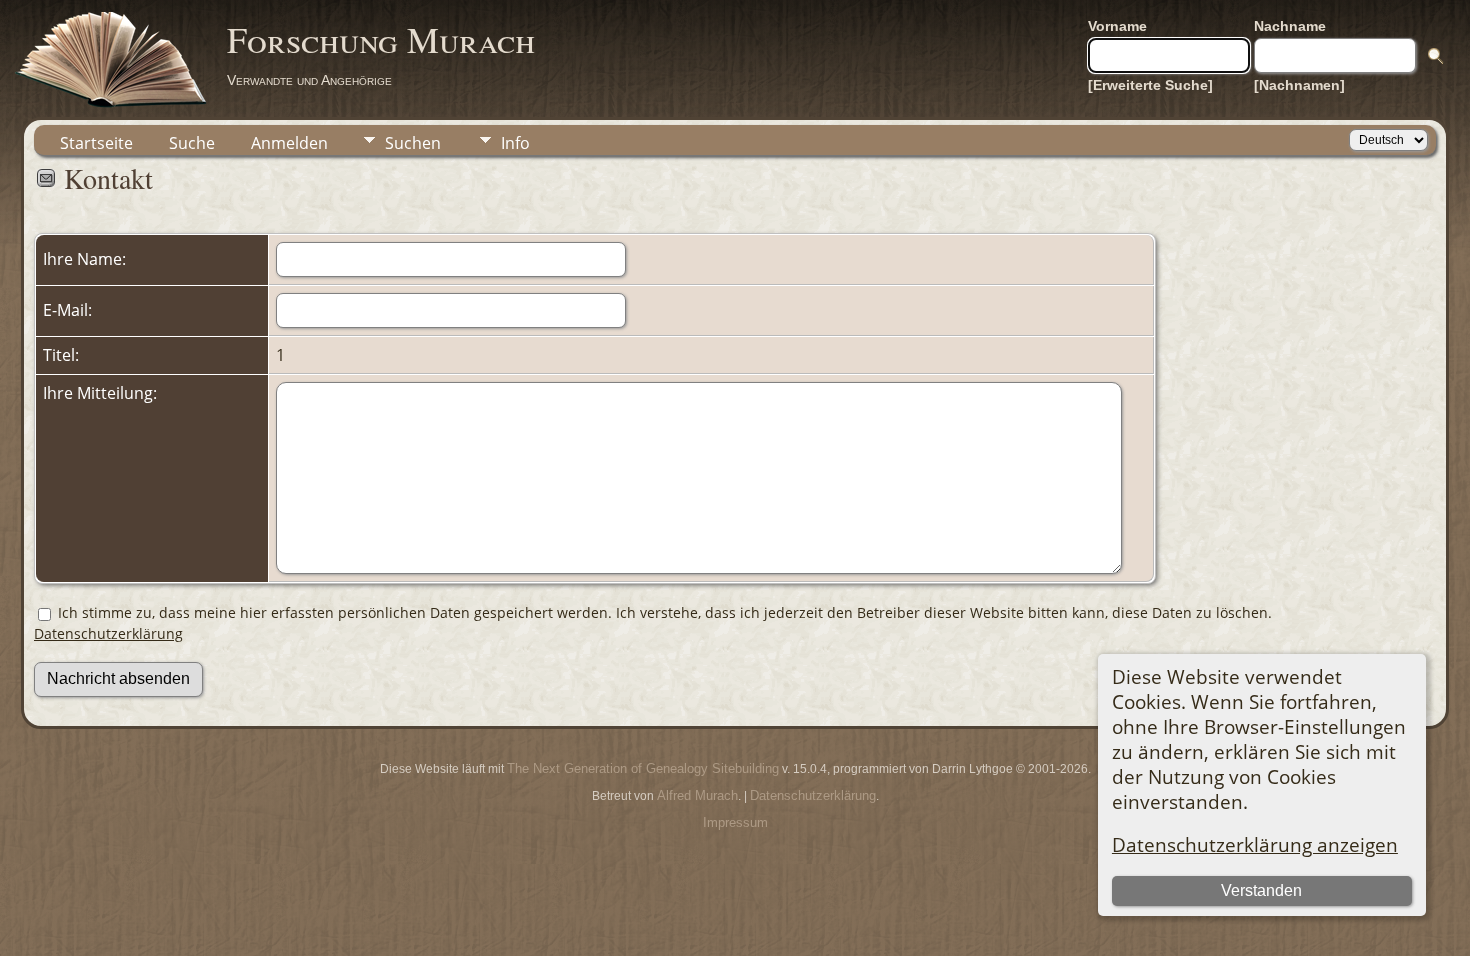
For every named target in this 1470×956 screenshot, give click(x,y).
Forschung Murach (381, 39)
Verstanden (1261, 890)
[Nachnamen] (1299, 85)
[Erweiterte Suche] (1150, 85)
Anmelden (289, 143)
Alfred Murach (697, 795)
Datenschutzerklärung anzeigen (1255, 844)
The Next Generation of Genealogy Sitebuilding (643, 768)
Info (515, 143)
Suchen (413, 143)
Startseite (96, 143)
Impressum (735, 822)
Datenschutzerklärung (108, 633)
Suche (192, 143)
